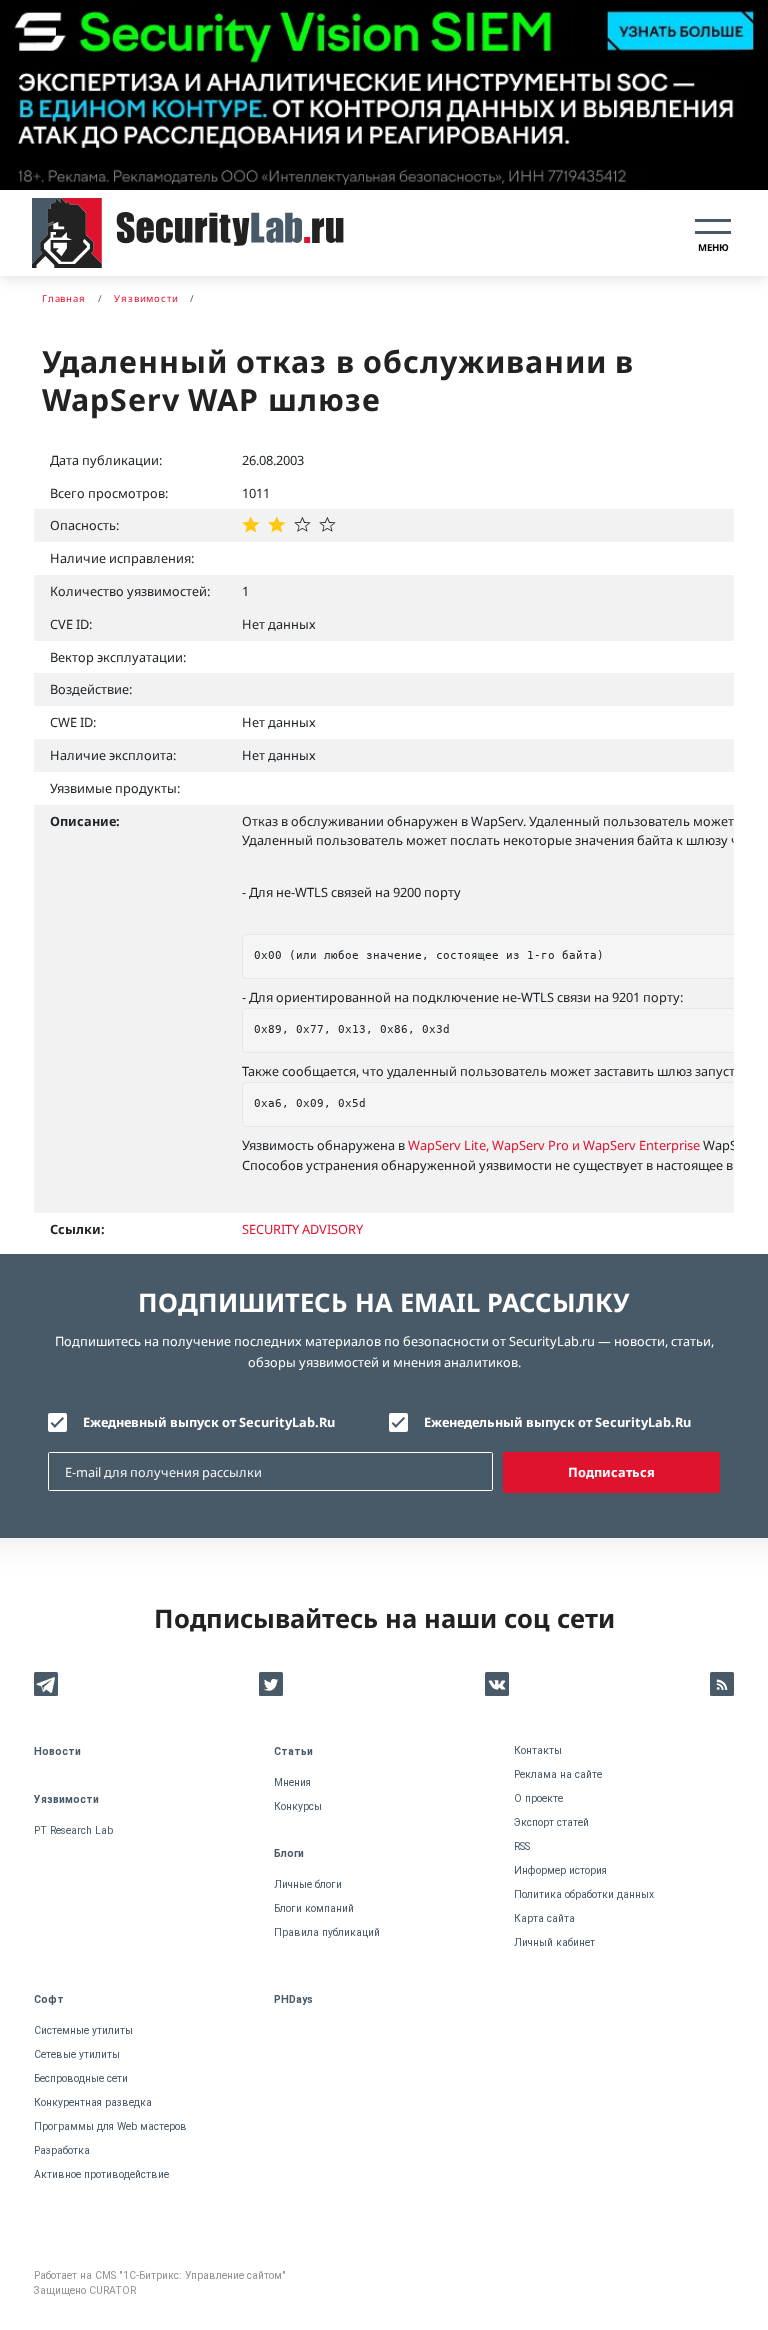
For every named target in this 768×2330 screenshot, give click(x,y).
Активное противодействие (101, 2174)
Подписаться (611, 1472)
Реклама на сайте (558, 1774)
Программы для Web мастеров (110, 2126)
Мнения (292, 1782)
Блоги (289, 1853)
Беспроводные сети (81, 2078)
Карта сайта (544, 1918)
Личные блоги (308, 1884)
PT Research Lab (73, 1830)
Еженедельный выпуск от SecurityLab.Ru (557, 1422)
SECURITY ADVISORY (302, 1229)
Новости (57, 1751)
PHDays (293, 1999)
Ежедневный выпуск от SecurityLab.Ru (209, 1422)
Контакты (538, 1750)
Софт (49, 1999)
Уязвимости (66, 1799)
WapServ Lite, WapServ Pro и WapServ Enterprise (555, 1145)
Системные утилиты (83, 2030)
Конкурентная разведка (93, 2102)
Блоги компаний (314, 1908)
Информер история (560, 1870)
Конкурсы (298, 1806)
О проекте (538, 1798)
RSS (522, 1846)
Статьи (293, 1751)
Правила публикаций (327, 1932)
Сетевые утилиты (77, 2054)
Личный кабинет (554, 1942)
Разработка (62, 2150)
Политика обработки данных (584, 1894)
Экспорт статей (551, 1822)
